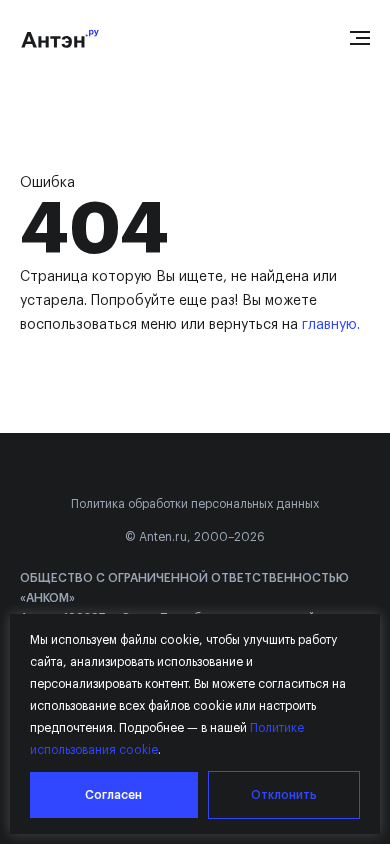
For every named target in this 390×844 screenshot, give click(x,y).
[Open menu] (360, 38)
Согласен (113, 795)
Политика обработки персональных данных (195, 504)
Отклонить (284, 795)
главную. (331, 325)
